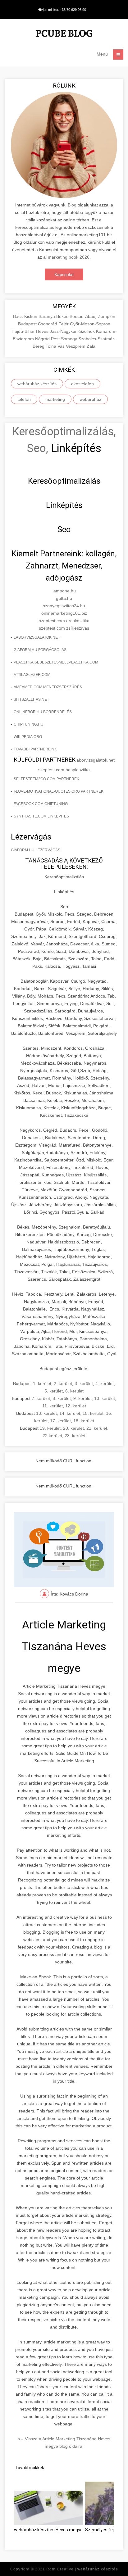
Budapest (28, 324)
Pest (56, 339)
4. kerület (105, 1383)
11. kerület (53, 1406)
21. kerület (97, 1428)
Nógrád (43, 339)
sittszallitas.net (31, 699)
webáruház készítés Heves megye (48, 2530)
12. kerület (76, 1406)
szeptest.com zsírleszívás (64, 628)
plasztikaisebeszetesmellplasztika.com (56, 662)
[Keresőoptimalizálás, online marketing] (64, 34)
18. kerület (84, 1421)
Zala (91, 346)
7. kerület (41, 1398)
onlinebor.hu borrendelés (43, 712)
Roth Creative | (82, 2569)
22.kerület (52, 1436)
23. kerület (75, 1436)
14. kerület (70, 1413)
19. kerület (50, 1428)
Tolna (52, 346)
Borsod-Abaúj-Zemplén (92, 316)
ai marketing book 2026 (66, 257)
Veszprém (76, 346)
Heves (43, 331)
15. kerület (93, 1413)
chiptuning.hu (29, 724)
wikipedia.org (28, 737)
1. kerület (42, 1383)
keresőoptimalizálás (35, 227)
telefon (24, 399)
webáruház (90, 399)
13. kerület (46, 1413)
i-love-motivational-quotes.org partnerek (59, 791)
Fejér (64, 324)
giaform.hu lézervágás (36, 850)
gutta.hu (64, 598)
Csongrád (48, 324)
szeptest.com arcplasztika (64, 621)
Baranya (47, 316)
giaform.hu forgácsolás (40, 650)
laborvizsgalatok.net (37, 637)
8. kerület (62, 1398)
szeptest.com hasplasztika (64, 770)
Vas (62, 346)
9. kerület (82, 1398)
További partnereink (35, 749)
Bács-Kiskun (26, 316)
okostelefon (82, 384)
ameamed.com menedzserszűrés (48, 687)
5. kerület (54, 1391)
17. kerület (60, 1421)
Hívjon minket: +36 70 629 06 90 (62, 10)
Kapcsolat (64, 274)
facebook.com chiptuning (41, 804)
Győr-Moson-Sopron (90, 324)
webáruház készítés (37, 384)
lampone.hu (64, 591)
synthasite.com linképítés (41, 816)
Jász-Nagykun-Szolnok (73, 331)
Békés (63, 316)
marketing (55, 399)
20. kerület (73, 1428)
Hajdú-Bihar (24, 331)
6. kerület (74, 1391)
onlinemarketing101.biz (64, 613)
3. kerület (84, 1383)
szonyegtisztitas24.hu (64, 606)
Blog (72, 205)
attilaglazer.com (32, 675)
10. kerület (105, 1398)
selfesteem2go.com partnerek (46, 779)
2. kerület (63, 1383)
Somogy (70, 339)
